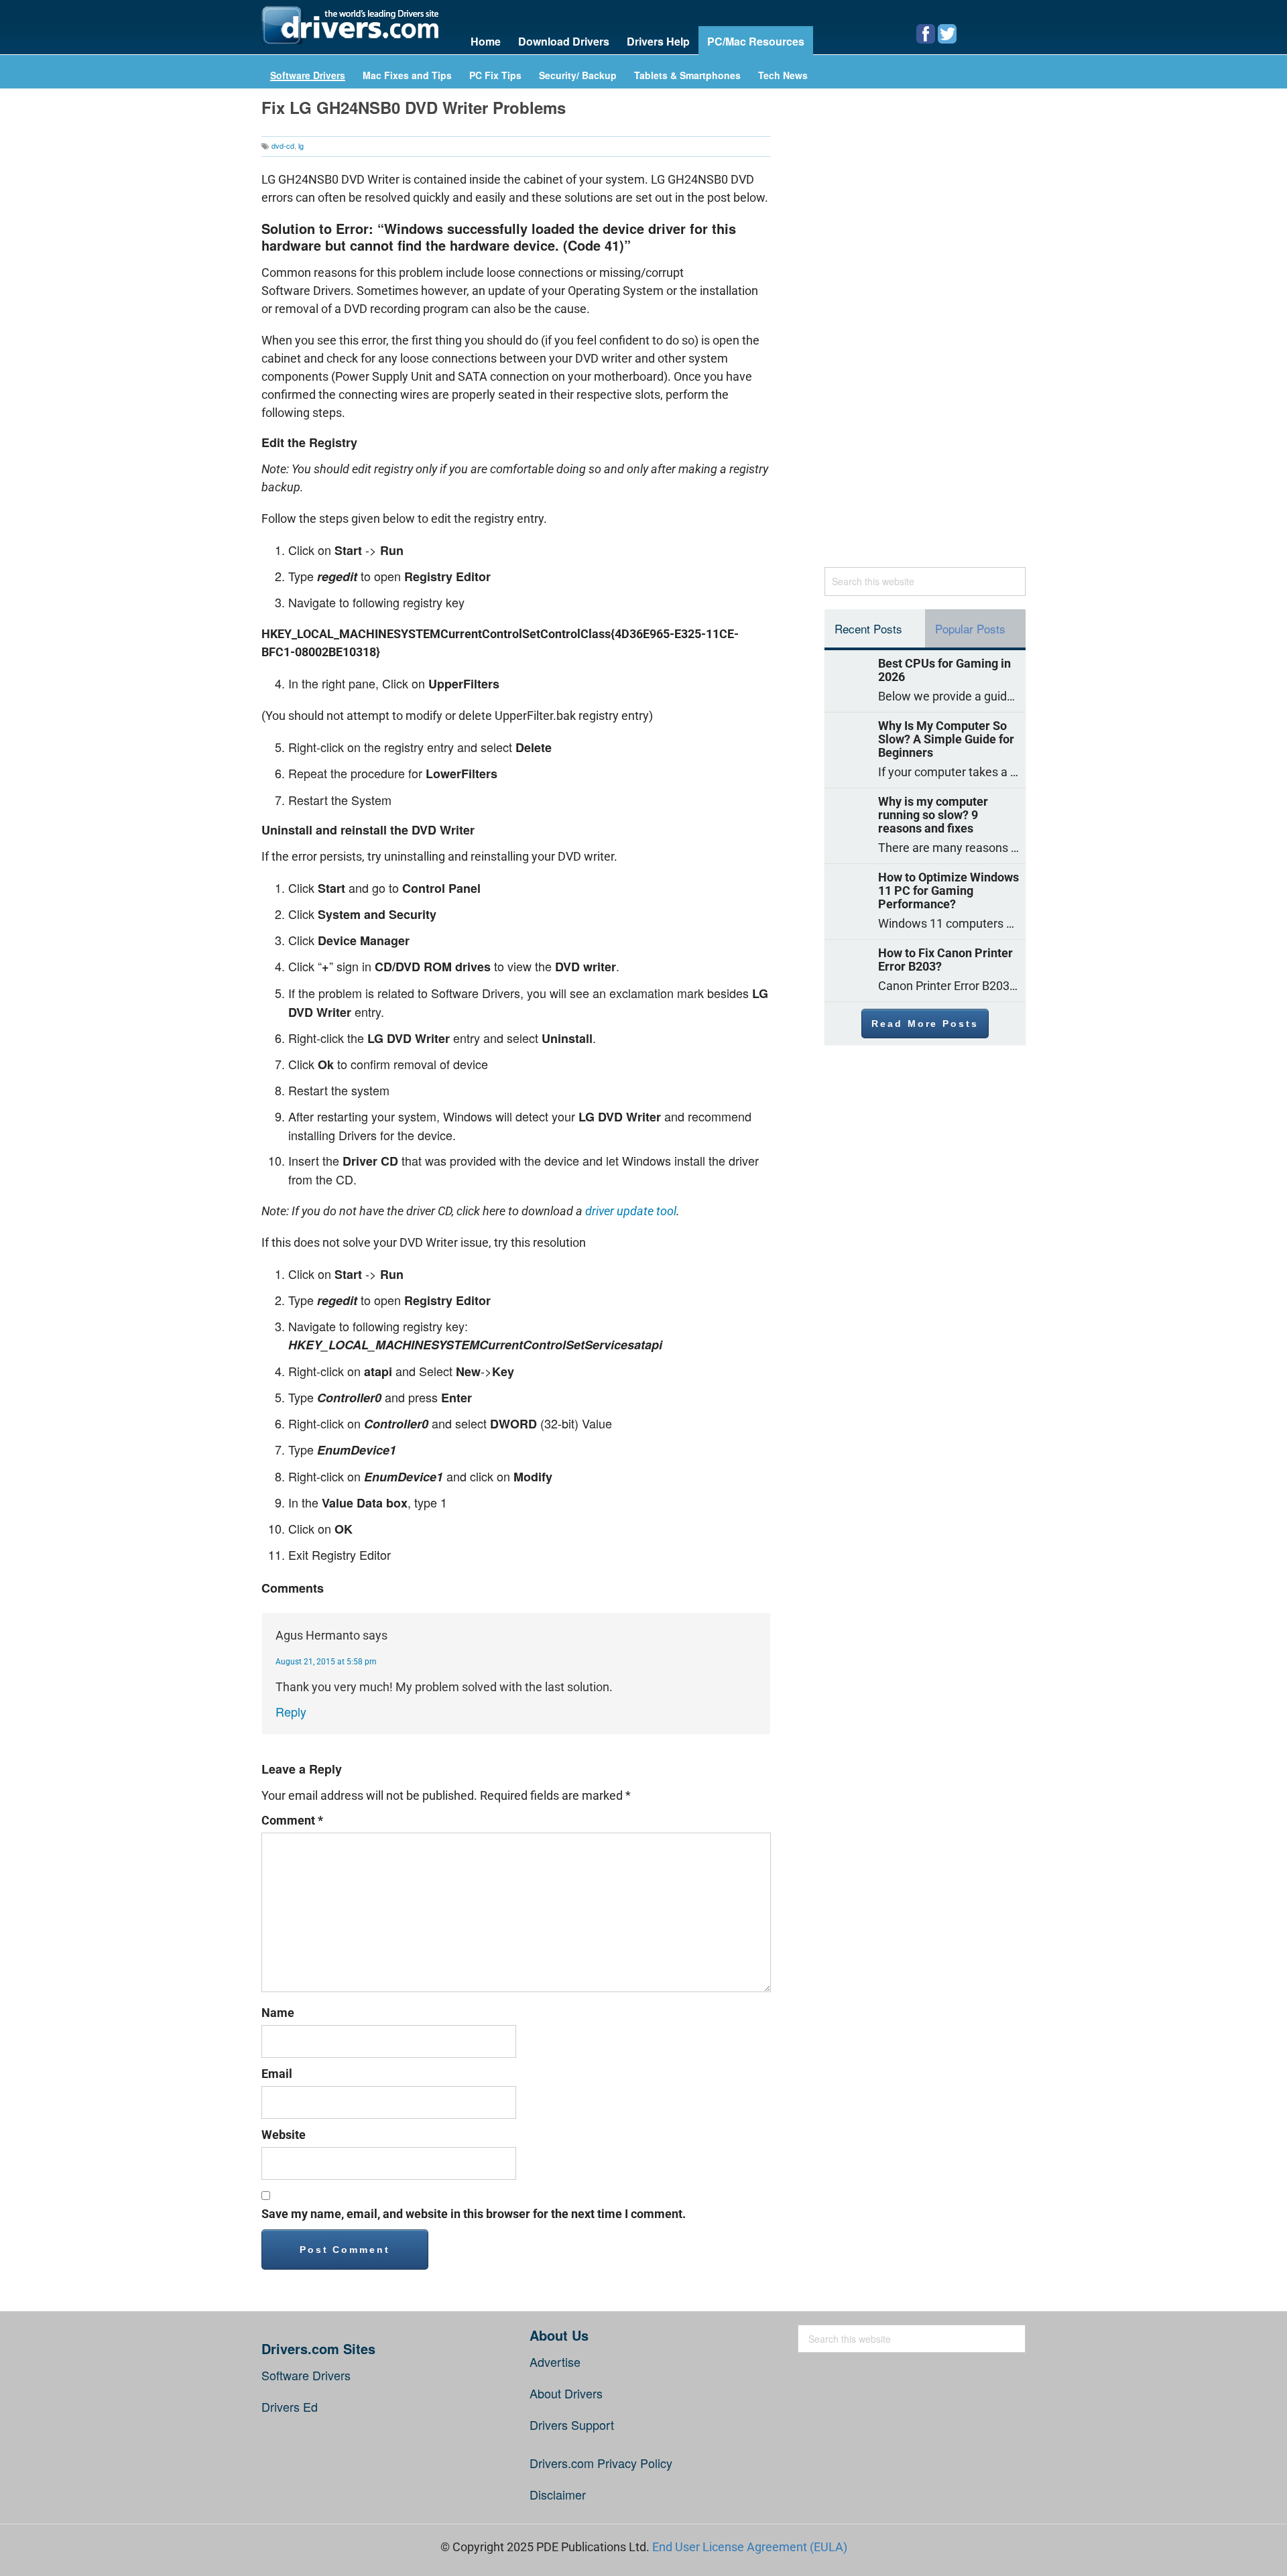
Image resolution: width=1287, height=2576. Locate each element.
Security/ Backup (578, 76)
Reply (291, 1711)
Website (284, 2135)
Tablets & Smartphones (687, 76)
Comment (292, 1820)
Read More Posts (925, 1024)
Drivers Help (658, 41)
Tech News (783, 76)
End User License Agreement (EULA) (750, 2547)
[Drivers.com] (350, 25)
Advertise (555, 2362)
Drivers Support (572, 2425)
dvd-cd (283, 145)
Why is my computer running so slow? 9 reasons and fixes (933, 815)
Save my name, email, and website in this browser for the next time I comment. (474, 2214)
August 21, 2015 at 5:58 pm (326, 1662)
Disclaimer (558, 2494)
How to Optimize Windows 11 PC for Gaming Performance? (948, 891)
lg (301, 145)
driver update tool (631, 1211)
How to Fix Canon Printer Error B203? (945, 960)
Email (277, 2074)
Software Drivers (308, 76)
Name (278, 2013)
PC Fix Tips (495, 76)
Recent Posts (868, 628)
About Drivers (566, 2393)
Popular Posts (970, 628)
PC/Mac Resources (756, 41)
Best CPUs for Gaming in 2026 (944, 670)
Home (486, 41)
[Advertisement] (925, 334)
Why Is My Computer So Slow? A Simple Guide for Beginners (946, 739)
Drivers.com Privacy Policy (601, 2463)
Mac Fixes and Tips (407, 76)
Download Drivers (564, 41)
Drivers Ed (290, 2406)
